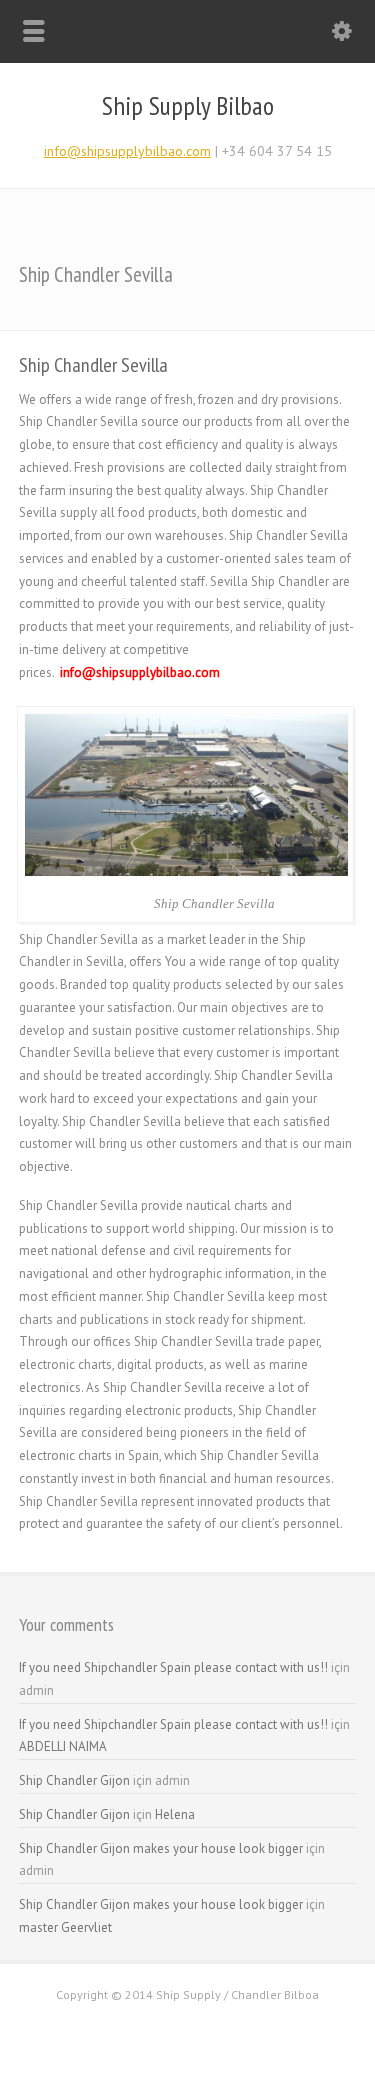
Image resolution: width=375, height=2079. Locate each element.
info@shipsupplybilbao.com (127, 151)
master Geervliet (65, 1927)
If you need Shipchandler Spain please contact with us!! (173, 1667)
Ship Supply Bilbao (188, 106)
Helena (175, 1814)
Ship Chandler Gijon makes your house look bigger (161, 1848)
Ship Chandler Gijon (74, 1780)
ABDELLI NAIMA (63, 1746)
